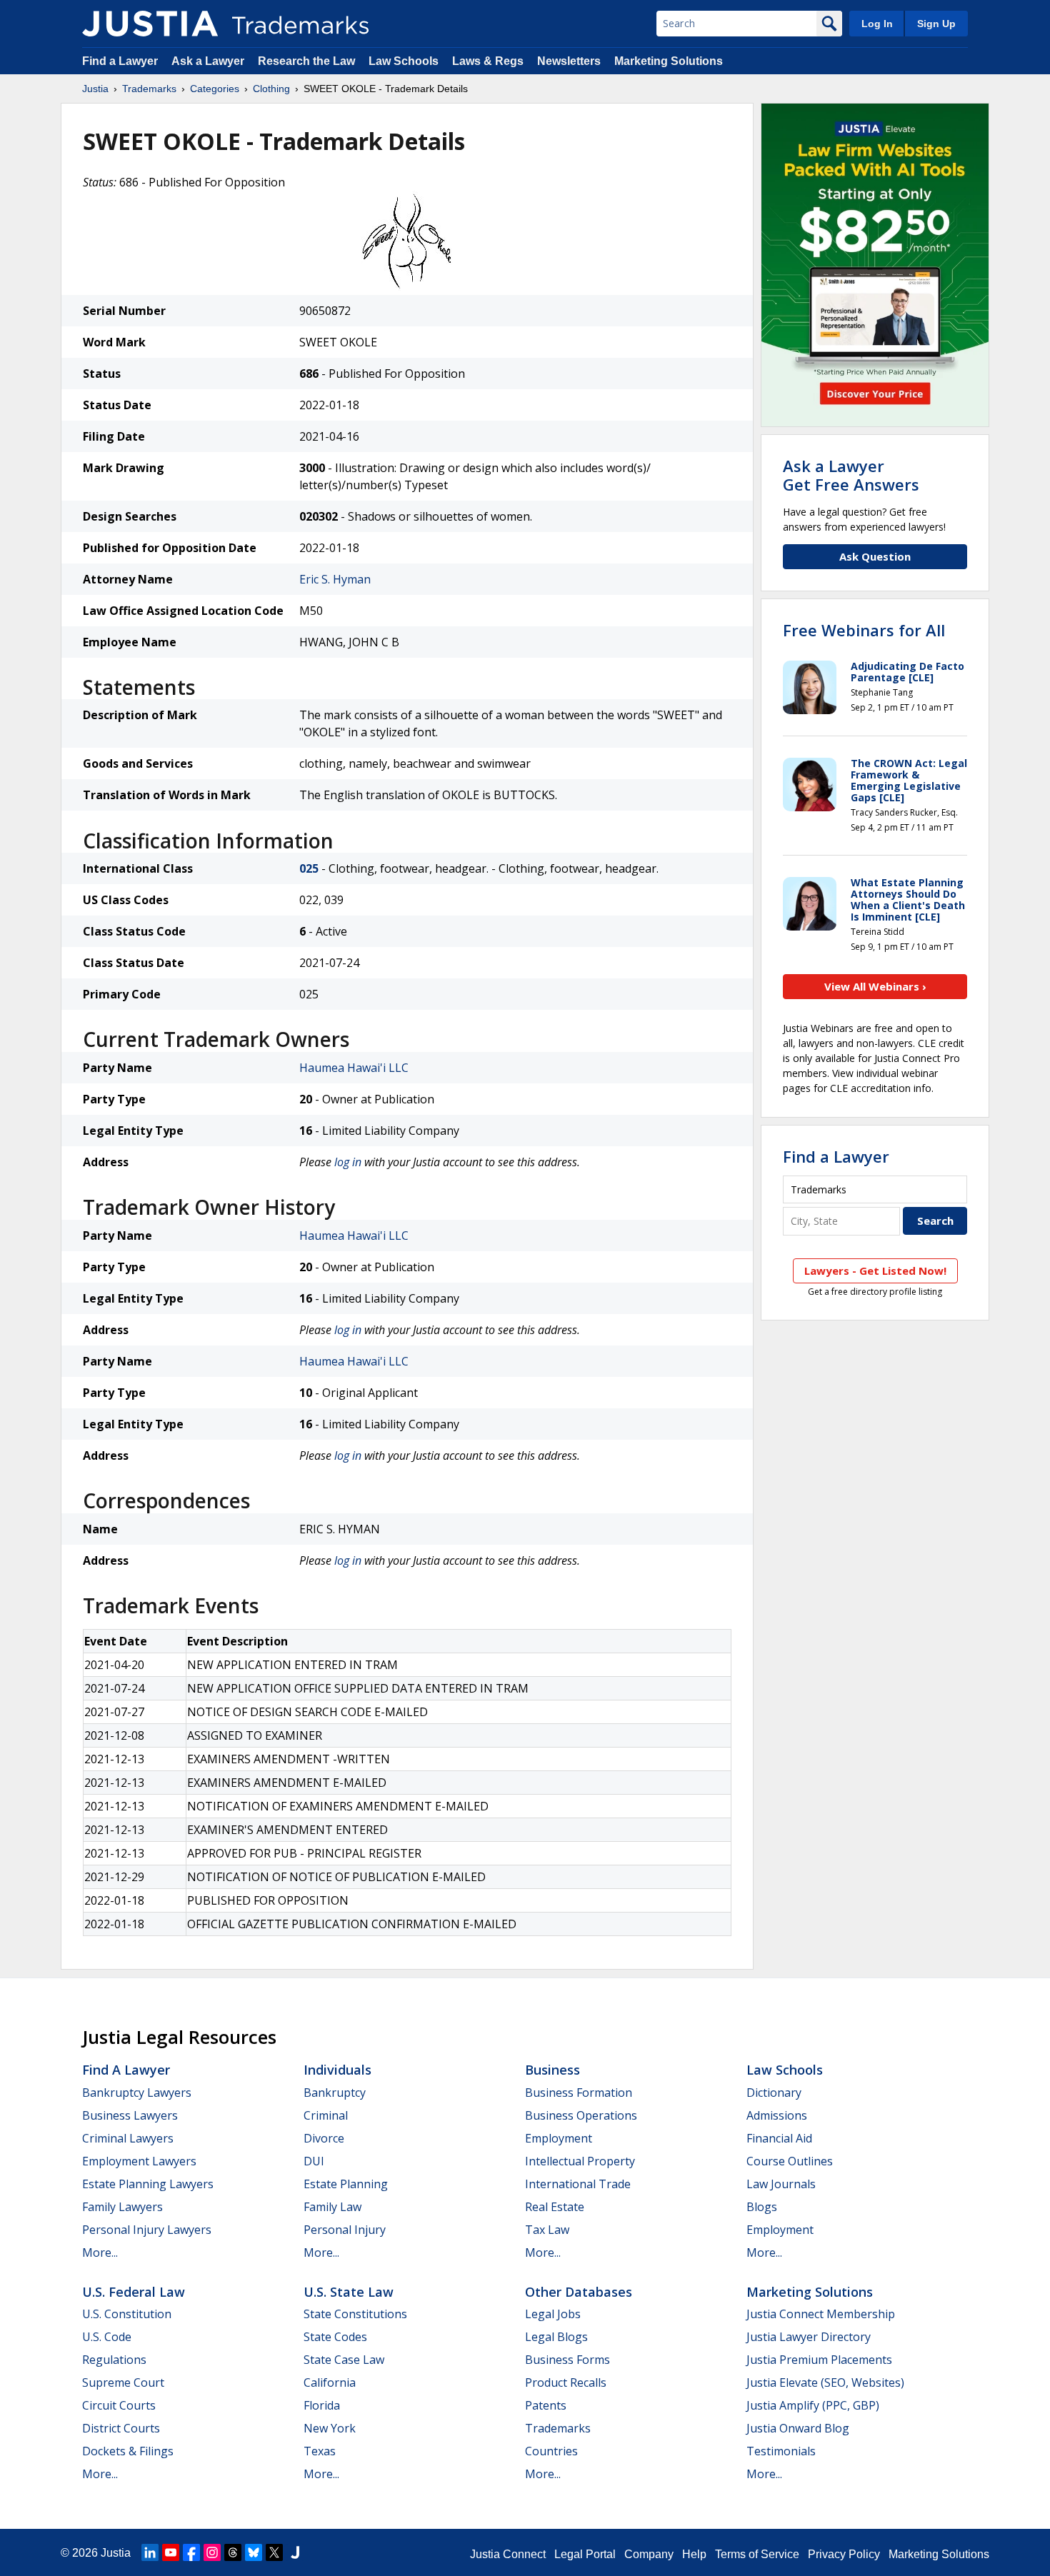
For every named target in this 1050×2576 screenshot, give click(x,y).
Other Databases (579, 2292)
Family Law (332, 2207)
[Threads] (233, 2552)
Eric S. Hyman (335, 579)
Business (552, 2070)
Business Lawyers (130, 2115)
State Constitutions (355, 2314)
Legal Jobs (553, 2314)
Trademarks (149, 89)
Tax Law (547, 2230)
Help (694, 2554)
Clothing (271, 89)
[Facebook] (191, 2552)
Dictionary (774, 2093)
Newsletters (569, 61)
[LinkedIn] (150, 2552)
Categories (215, 89)
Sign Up (936, 24)
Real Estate (555, 2207)
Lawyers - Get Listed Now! (875, 1271)
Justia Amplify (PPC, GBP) (813, 2405)
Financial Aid (779, 2138)
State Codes (335, 2337)
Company (649, 2554)
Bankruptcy (335, 2093)
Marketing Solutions (669, 61)
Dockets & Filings (128, 2451)
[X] (274, 2552)
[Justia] (150, 24)
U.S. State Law (349, 2292)
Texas (320, 2451)
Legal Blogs (556, 2337)
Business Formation (579, 2093)
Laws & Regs (488, 61)
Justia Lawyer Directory (809, 2337)
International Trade (578, 2184)
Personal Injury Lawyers (147, 2230)
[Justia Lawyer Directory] (295, 2552)
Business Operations (581, 2115)
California (330, 2382)
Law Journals (781, 2184)
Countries (551, 2451)
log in (348, 1162)
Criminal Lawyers (128, 2138)
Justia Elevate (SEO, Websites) (825, 2382)
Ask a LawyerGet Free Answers (851, 475)
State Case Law (344, 2360)
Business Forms (567, 2360)
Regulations (114, 2360)
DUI (314, 2161)
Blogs (762, 2207)
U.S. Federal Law (134, 2292)
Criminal (326, 2115)
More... (100, 2252)
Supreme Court (123, 2382)
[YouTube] (171, 2552)
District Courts (121, 2428)
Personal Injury (345, 2230)
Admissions (777, 2115)
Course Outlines (790, 2161)
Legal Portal (585, 2554)
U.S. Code (107, 2337)
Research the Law (306, 61)
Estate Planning (346, 2184)
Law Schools (404, 61)
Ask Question (875, 556)
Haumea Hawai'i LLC (354, 1068)
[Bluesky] (254, 2552)
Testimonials (781, 2451)
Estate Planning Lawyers (148, 2184)
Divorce (324, 2138)
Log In (877, 24)
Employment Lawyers (139, 2161)
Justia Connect (508, 2554)
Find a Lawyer (120, 61)
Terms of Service (757, 2554)
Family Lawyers (122, 2207)
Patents (546, 2405)
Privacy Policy (844, 2554)
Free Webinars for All (864, 630)
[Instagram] (212, 2552)
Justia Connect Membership (821, 2314)
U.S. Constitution (127, 2314)
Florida (322, 2405)
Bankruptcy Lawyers (137, 2093)
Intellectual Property (580, 2161)
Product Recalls (566, 2382)
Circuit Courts (119, 2405)
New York (330, 2428)
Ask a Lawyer (208, 61)
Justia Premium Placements (819, 2360)
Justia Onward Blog (798, 2428)
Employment (559, 2138)
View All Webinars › (875, 986)
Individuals (337, 2070)
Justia (95, 89)
